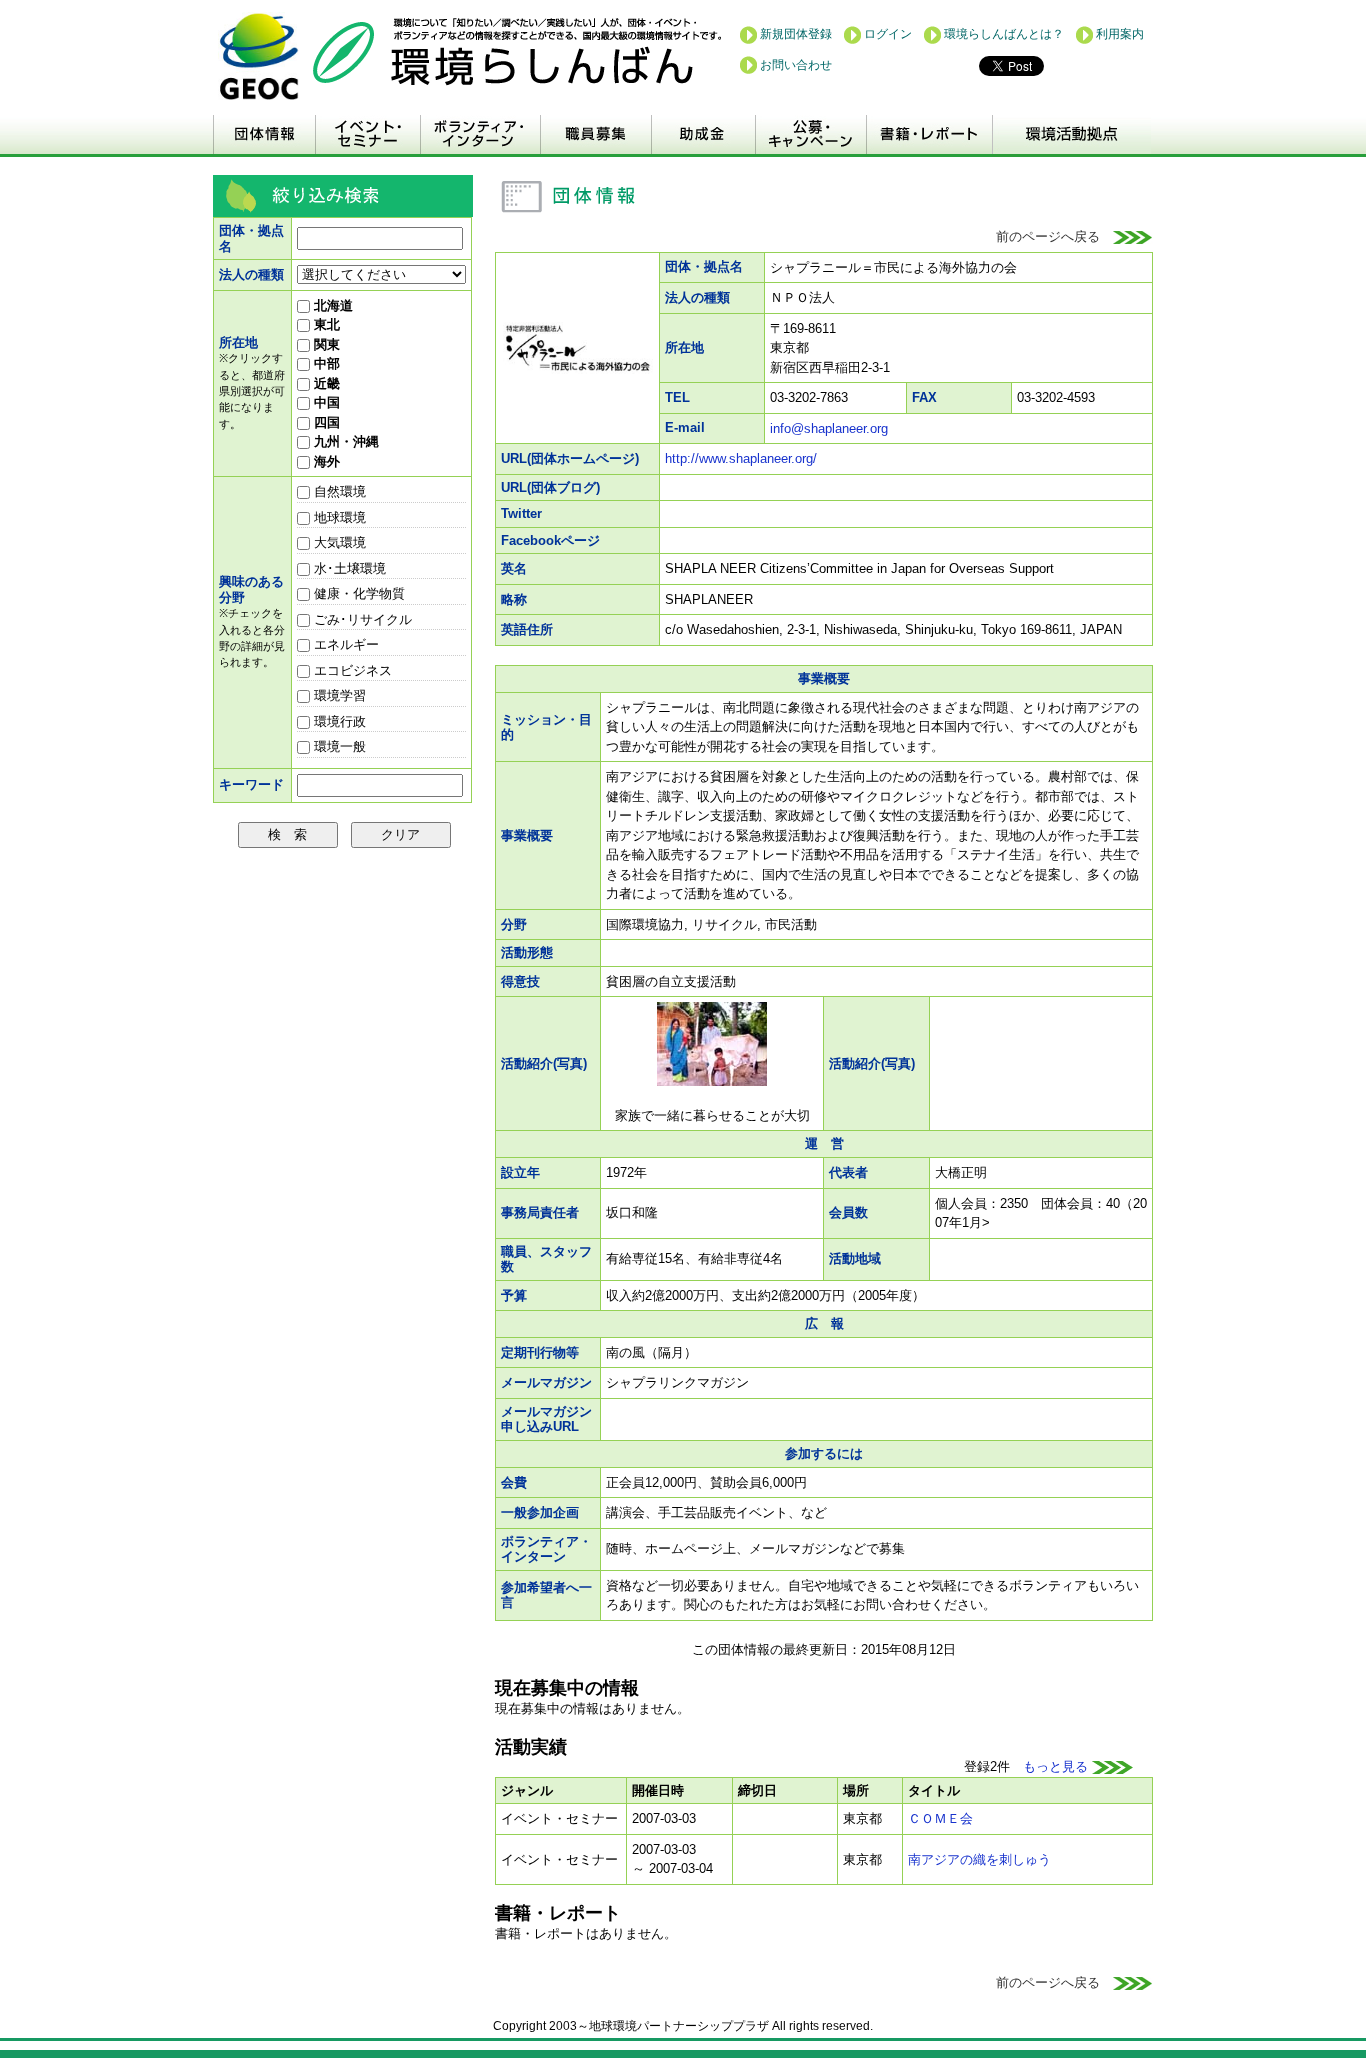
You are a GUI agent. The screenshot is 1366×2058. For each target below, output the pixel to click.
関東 (325, 344)
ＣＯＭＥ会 (940, 1818)
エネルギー (344, 644)
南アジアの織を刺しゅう (979, 1859)
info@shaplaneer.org (829, 428)
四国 (325, 422)
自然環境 (338, 491)
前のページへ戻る (1054, 236)
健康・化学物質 (357, 593)
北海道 (331, 305)
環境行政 (338, 721)
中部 (325, 363)
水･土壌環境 (348, 568)
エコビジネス (351, 670)
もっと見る (1057, 1766)
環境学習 (338, 695)
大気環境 (338, 542)
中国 (325, 402)
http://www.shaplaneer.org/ (741, 458)
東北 (325, 324)
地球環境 (338, 517)
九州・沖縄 (344, 441)
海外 (325, 461)
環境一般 (338, 746)
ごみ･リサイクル (361, 619)
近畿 (325, 383)
